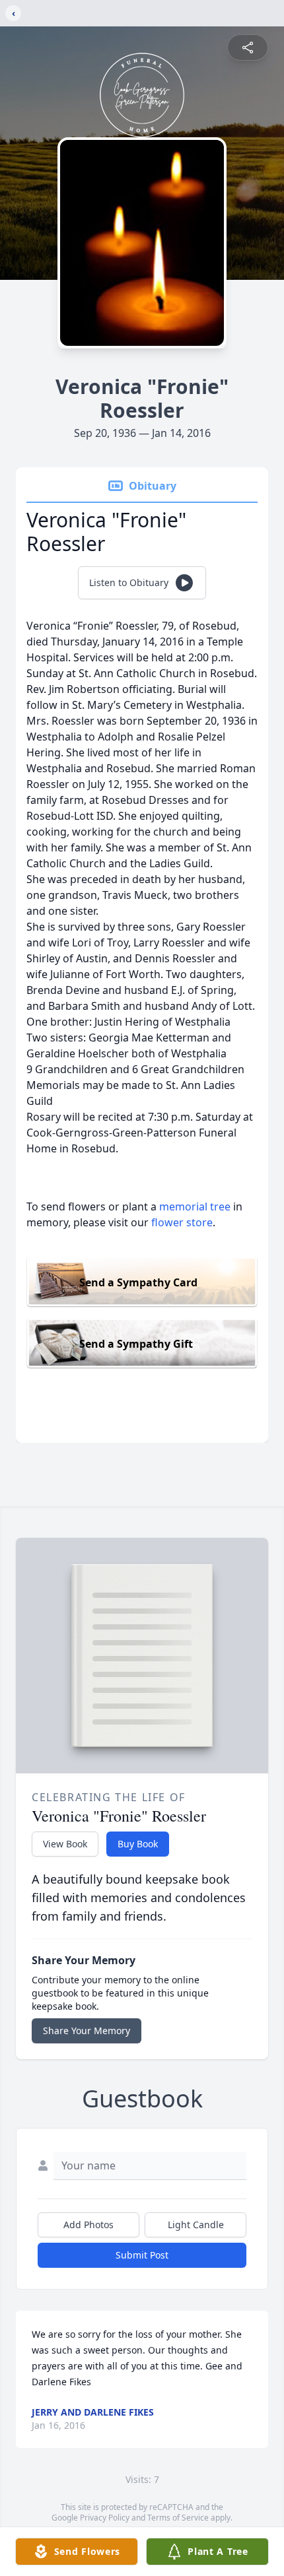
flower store (182, 1222)
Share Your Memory (87, 2031)
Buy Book (138, 1844)
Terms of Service (178, 2518)
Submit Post (142, 2255)
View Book (65, 1844)
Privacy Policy (105, 2518)
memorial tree (195, 1206)
